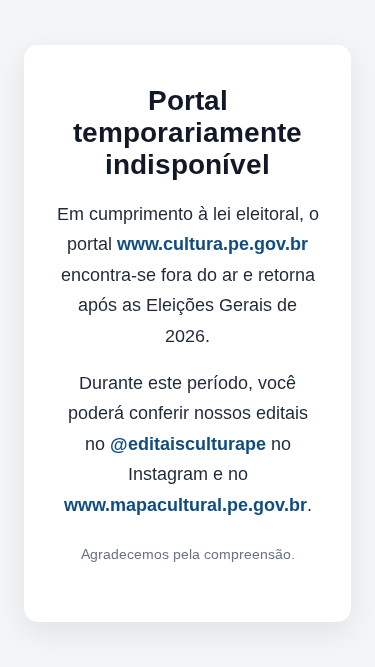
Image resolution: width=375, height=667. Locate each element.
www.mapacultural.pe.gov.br (185, 505)
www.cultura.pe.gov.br (212, 244)
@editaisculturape (188, 444)
